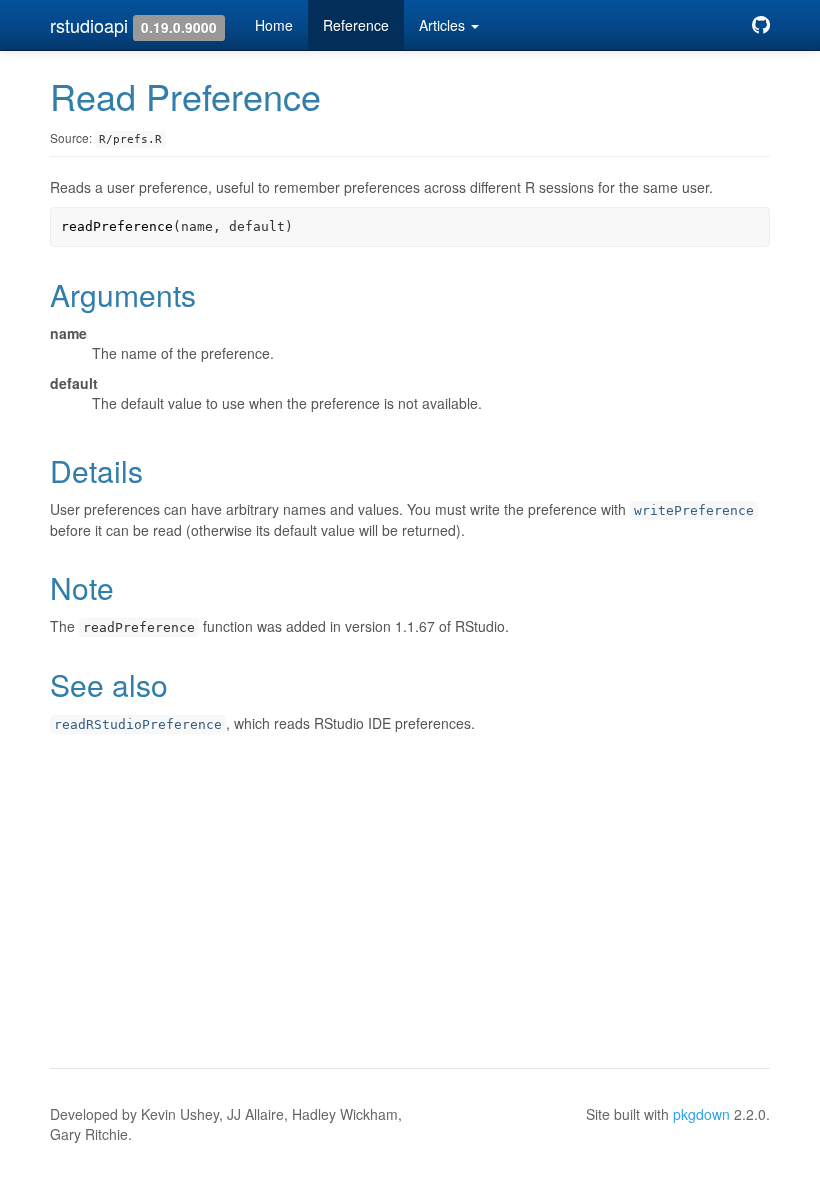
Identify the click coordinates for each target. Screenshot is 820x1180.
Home (274, 25)
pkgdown (701, 1114)
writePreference (694, 510)
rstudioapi (89, 25)
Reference (356, 25)
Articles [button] (444, 25)
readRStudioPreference (138, 724)
